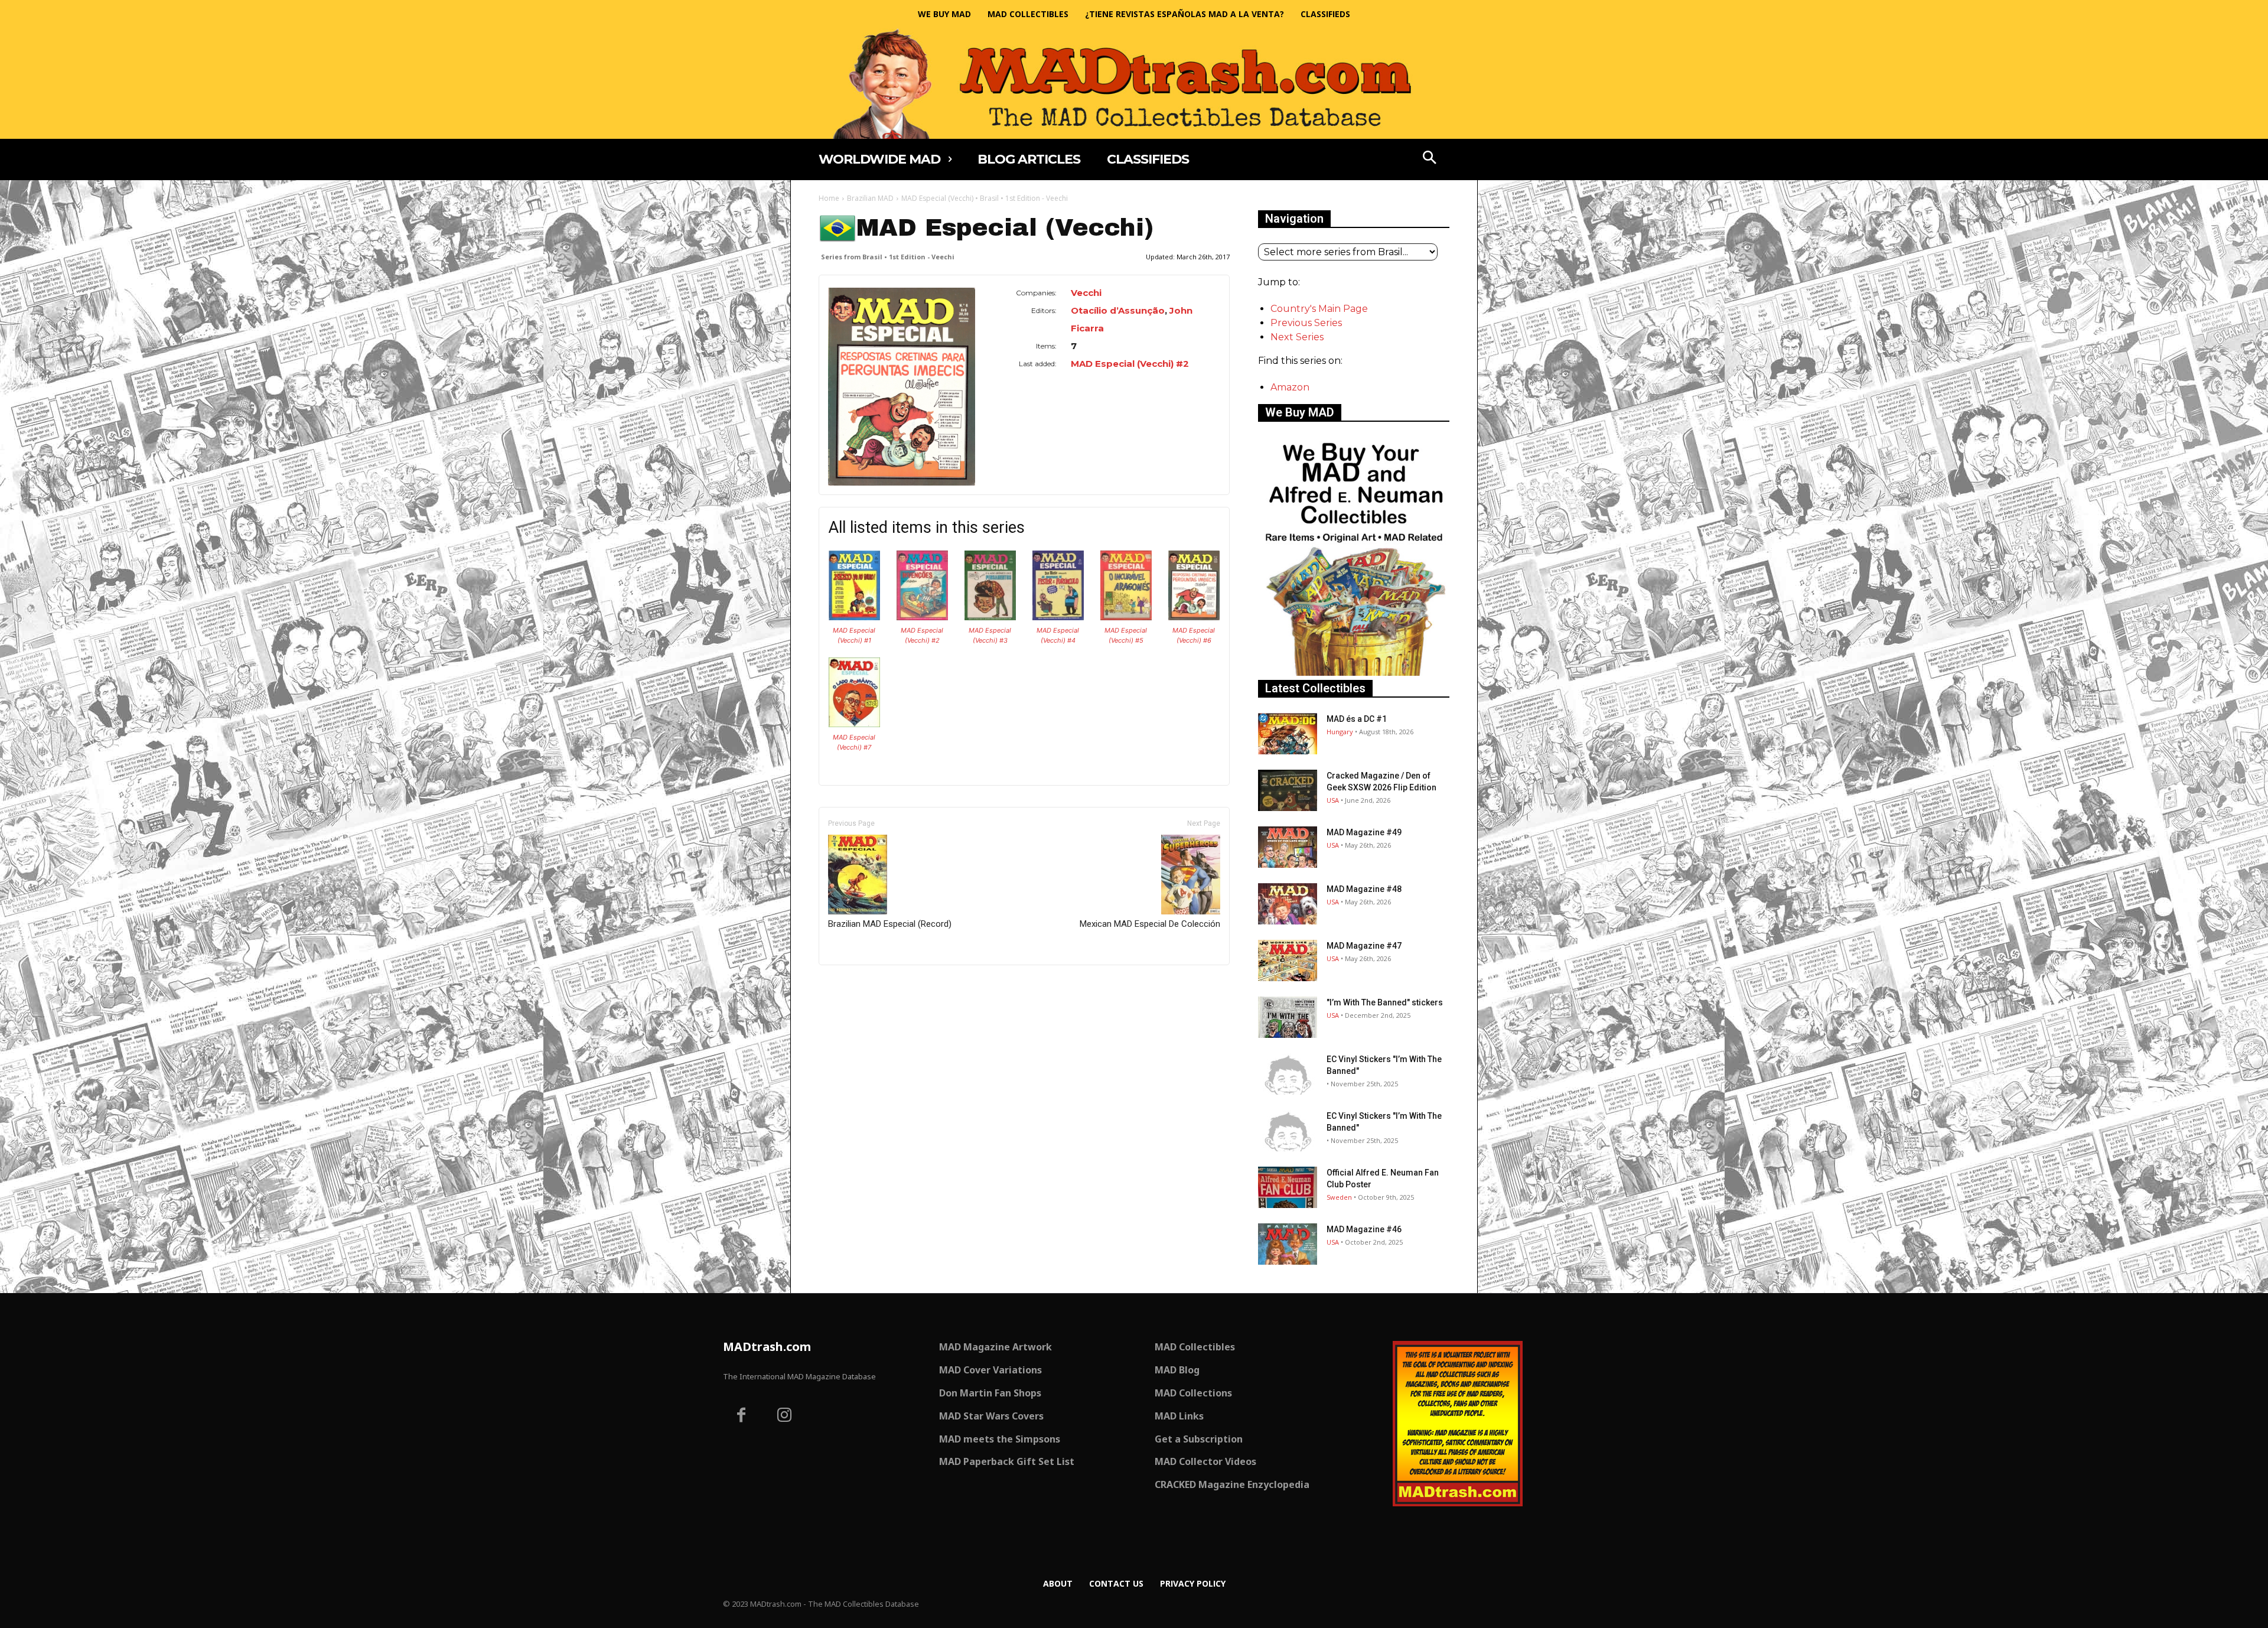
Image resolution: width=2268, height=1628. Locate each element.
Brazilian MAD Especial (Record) (890, 924)
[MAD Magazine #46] (1288, 1244)
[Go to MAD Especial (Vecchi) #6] (1194, 617)
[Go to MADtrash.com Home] (1134, 84)
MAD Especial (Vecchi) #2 (1130, 364)
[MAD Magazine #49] (1288, 847)
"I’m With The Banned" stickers (1385, 1002)
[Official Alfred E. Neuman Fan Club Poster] (1288, 1187)
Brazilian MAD (870, 198)
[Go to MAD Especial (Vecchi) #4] (1058, 617)
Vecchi (1086, 293)
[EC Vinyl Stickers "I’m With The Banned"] (1288, 1074)
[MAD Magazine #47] (1288, 960)
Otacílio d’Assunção (1118, 310)
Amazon (1290, 387)
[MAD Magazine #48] (1288, 904)
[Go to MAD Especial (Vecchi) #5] (1126, 617)
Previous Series (1306, 323)
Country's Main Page (1319, 309)
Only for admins (860, 985)
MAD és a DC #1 (1357, 719)
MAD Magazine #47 (1364, 946)
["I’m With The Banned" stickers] (1288, 1017)
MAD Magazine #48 (1364, 889)
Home (829, 198)
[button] (1430, 159)
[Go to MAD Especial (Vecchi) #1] (854, 617)
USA (1333, 800)
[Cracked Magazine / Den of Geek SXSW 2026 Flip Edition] (1288, 790)
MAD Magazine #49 (1364, 832)
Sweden (1339, 1197)
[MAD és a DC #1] (1288, 734)
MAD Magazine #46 (1364, 1229)
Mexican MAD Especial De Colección (1150, 924)
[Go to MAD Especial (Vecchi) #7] (854, 724)
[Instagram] (785, 1417)
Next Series (1297, 337)
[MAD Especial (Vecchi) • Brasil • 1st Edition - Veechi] (902, 387)
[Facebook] (741, 1417)
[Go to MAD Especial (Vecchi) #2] (922, 617)
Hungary (1340, 732)
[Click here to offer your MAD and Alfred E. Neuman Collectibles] (1354, 673)
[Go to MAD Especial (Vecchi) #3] (990, 617)
